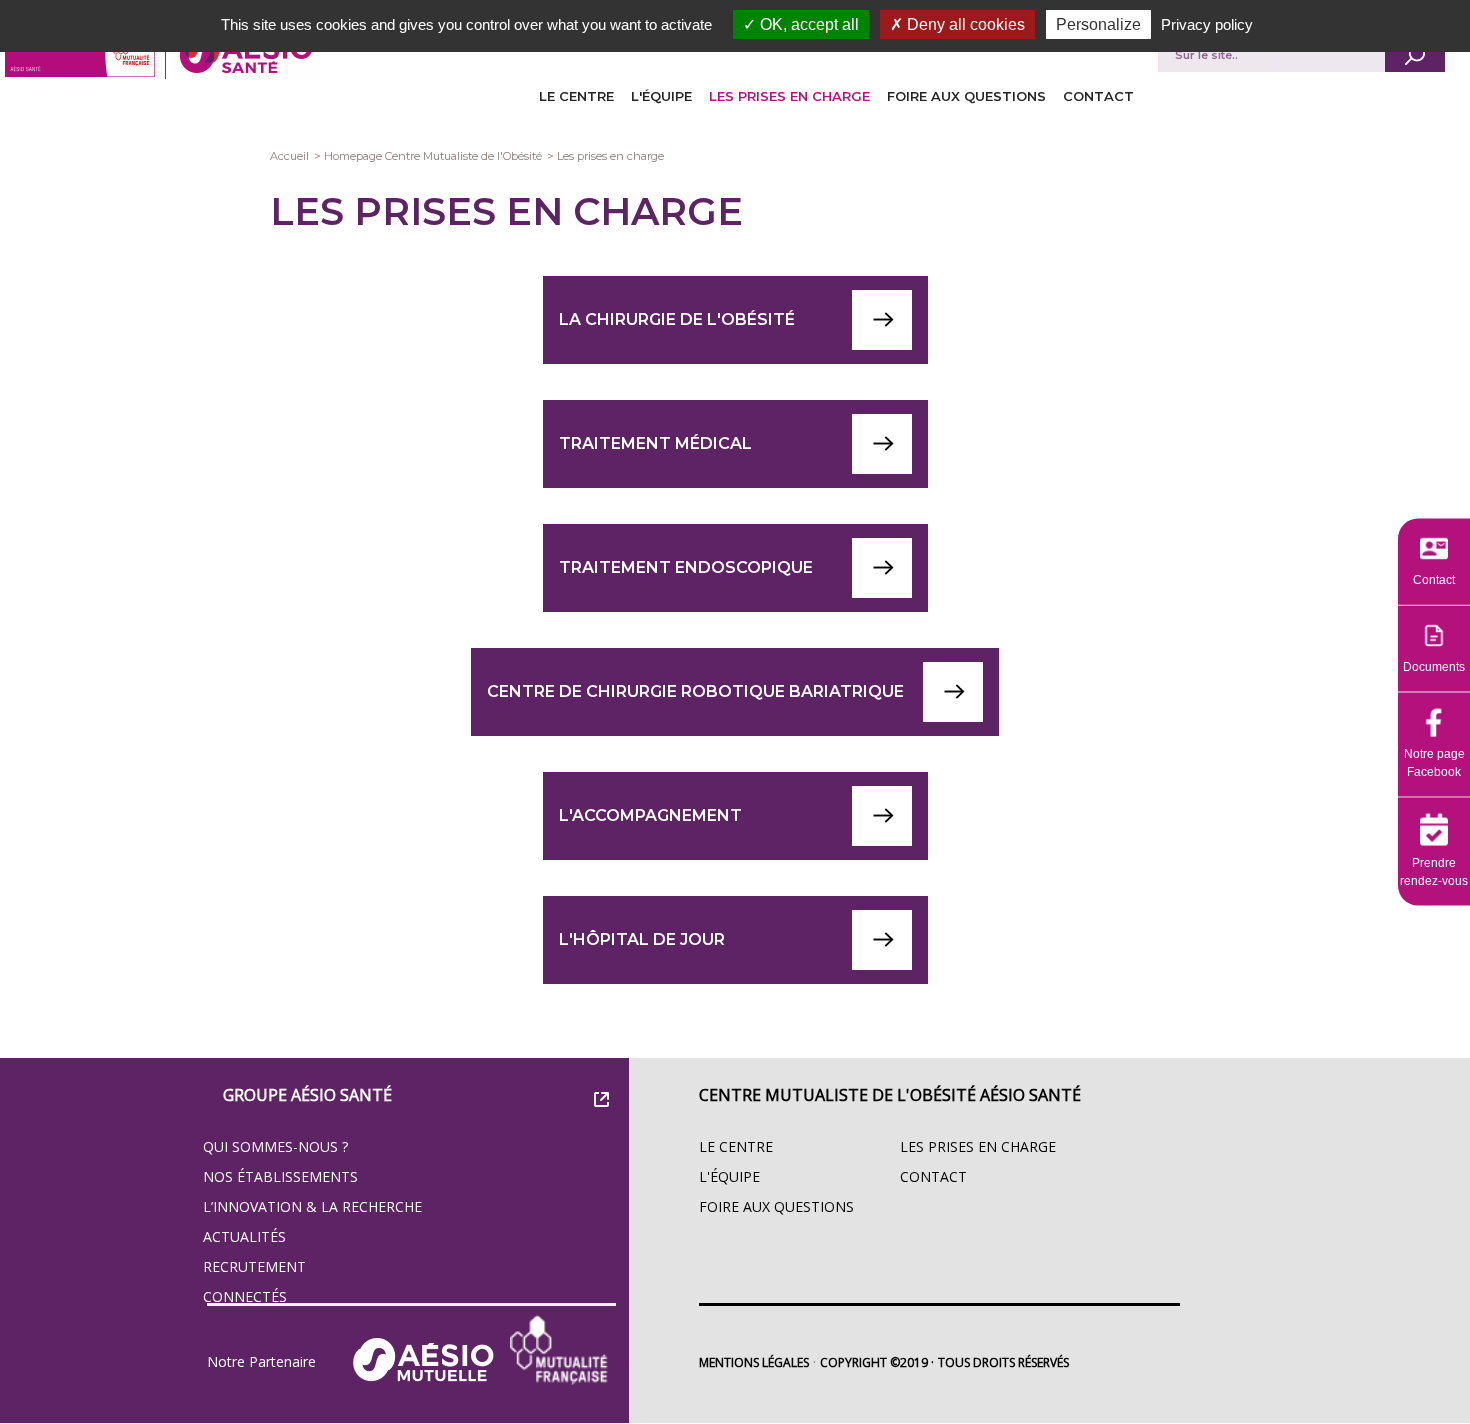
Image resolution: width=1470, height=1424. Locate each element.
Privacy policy (1207, 24)
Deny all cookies (964, 24)
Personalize (1098, 24)
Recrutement (254, 1266)
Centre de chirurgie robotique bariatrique (695, 691)
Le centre (576, 96)
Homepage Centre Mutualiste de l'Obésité (433, 156)
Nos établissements (280, 1176)
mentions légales (754, 1362)
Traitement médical (655, 443)
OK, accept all (807, 24)
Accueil (289, 156)
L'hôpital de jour (642, 939)
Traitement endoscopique (686, 567)
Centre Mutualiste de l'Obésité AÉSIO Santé (890, 1095)
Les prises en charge (789, 96)
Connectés (245, 1296)
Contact (1098, 96)
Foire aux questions (966, 96)
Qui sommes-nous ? (275, 1146)
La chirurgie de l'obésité (677, 319)
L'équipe (661, 96)
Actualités (244, 1236)
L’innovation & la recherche (312, 1206)
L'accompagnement (650, 815)
